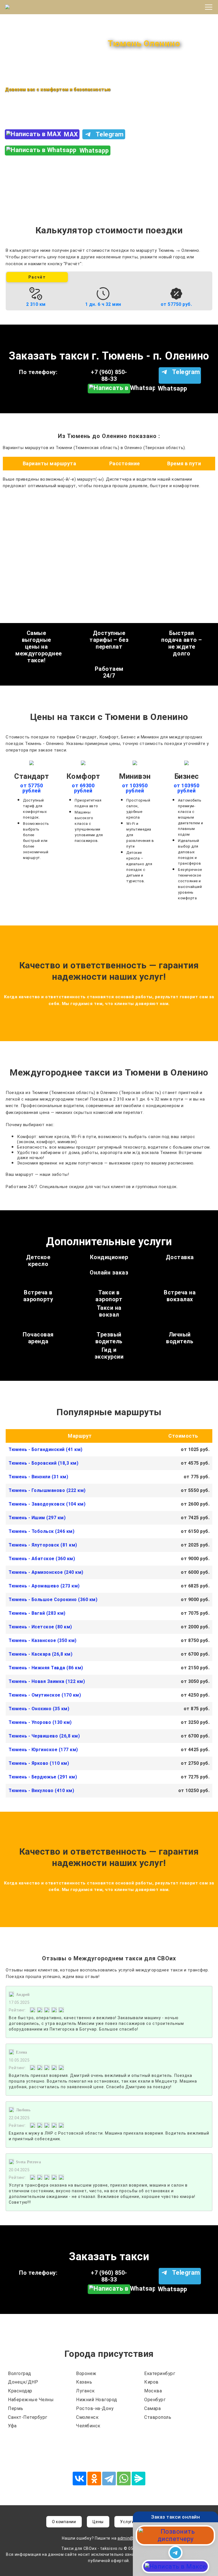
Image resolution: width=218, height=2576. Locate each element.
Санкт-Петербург (28, 2417)
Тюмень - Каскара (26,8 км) (40, 1654)
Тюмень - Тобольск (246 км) (41, 1531)
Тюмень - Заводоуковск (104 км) (47, 1504)
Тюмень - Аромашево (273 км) (44, 1586)
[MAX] (176, 2566)
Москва (153, 2391)
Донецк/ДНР (23, 2382)
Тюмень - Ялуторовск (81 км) (43, 1545)
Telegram (110, 134)
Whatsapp (94, 151)
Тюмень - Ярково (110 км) (39, 1763)
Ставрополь (158, 2417)
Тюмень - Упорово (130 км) (40, 1722)
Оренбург (155, 2400)
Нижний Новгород (97, 2400)
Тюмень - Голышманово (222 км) (47, 1490)
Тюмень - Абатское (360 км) (42, 1559)
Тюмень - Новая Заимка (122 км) (47, 1681)
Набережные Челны (31, 2400)
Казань (84, 2382)
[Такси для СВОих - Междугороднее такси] (32, 7)
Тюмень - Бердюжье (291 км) (43, 1777)
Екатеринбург (160, 2373)
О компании (64, 2522)
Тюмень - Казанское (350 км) (43, 1640)
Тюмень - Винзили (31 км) (38, 1477)
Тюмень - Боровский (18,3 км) (43, 1463)
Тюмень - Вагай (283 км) (37, 1613)
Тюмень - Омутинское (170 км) (45, 1695)
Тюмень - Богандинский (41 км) (46, 1449)
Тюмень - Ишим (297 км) (37, 1518)
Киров (151, 2382)
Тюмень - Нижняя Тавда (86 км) (46, 1668)
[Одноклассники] (94, 2479)
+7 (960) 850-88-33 (37, 112)
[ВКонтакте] (79, 2479)
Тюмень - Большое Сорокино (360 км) (53, 1600)
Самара (152, 2408)
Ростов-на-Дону (95, 2408)
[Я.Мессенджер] (139, 2479)
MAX (71, 134)
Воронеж (86, 2373)
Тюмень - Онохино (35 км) (39, 1709)
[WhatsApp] (124, 2479)
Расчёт (37, 277)
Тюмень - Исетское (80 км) (40, 1627)
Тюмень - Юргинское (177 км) (43, 1750)
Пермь (16, 2408)
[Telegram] (109, 2479)
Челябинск (88, 2426)
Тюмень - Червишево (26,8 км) (44, 1736)
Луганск (85, 2391)
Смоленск (87, 2417)
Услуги (127, 2522)
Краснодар (20, 2391)
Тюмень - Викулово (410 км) (41, 1791)
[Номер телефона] (175, 2535)
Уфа (12, 2426)
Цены (98, 2522)
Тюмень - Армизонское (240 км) (46, 1572)
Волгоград (20, 2373)
